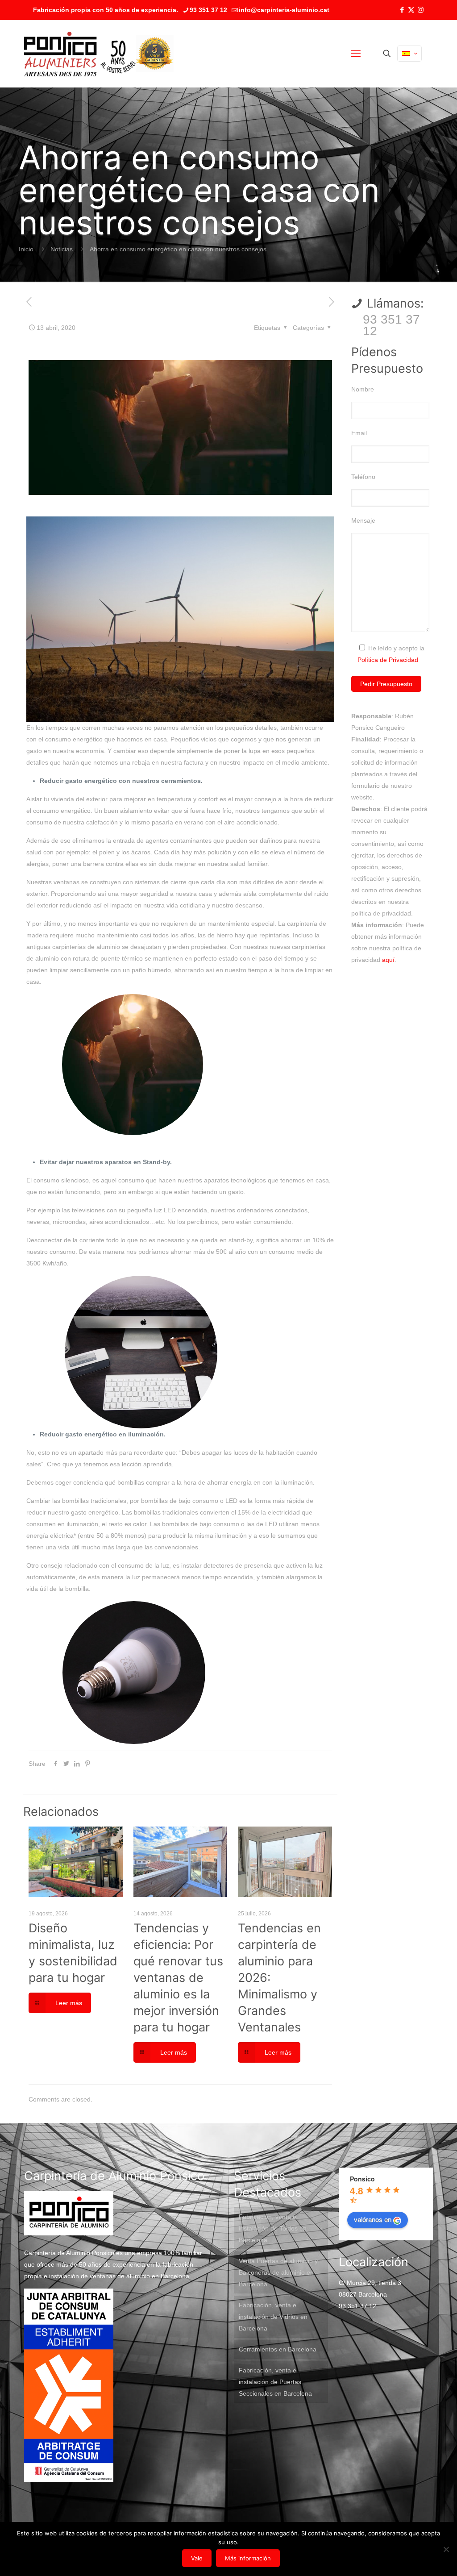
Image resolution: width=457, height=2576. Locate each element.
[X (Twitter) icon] (411, 10)
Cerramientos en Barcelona (278, 2349)
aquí (388, 960)
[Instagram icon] (421, 10)
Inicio (26, 249)
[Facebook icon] (402, 10)
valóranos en (373, 2219)
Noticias (62, 249)
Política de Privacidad (388, 660)
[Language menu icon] (409, 54)
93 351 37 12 (208, 10)
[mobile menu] (356, 54)
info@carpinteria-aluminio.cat (284, 10)
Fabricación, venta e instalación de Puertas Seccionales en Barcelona (275, 2382)
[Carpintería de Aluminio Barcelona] (80, 54)
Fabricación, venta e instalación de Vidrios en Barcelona (273, 2317)
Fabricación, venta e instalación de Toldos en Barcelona (273, 2228)
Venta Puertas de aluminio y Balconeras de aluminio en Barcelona (278, 2272)
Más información (248, 2558)
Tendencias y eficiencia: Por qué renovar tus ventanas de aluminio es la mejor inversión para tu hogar (178, 1978)
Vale (197, 2558)
